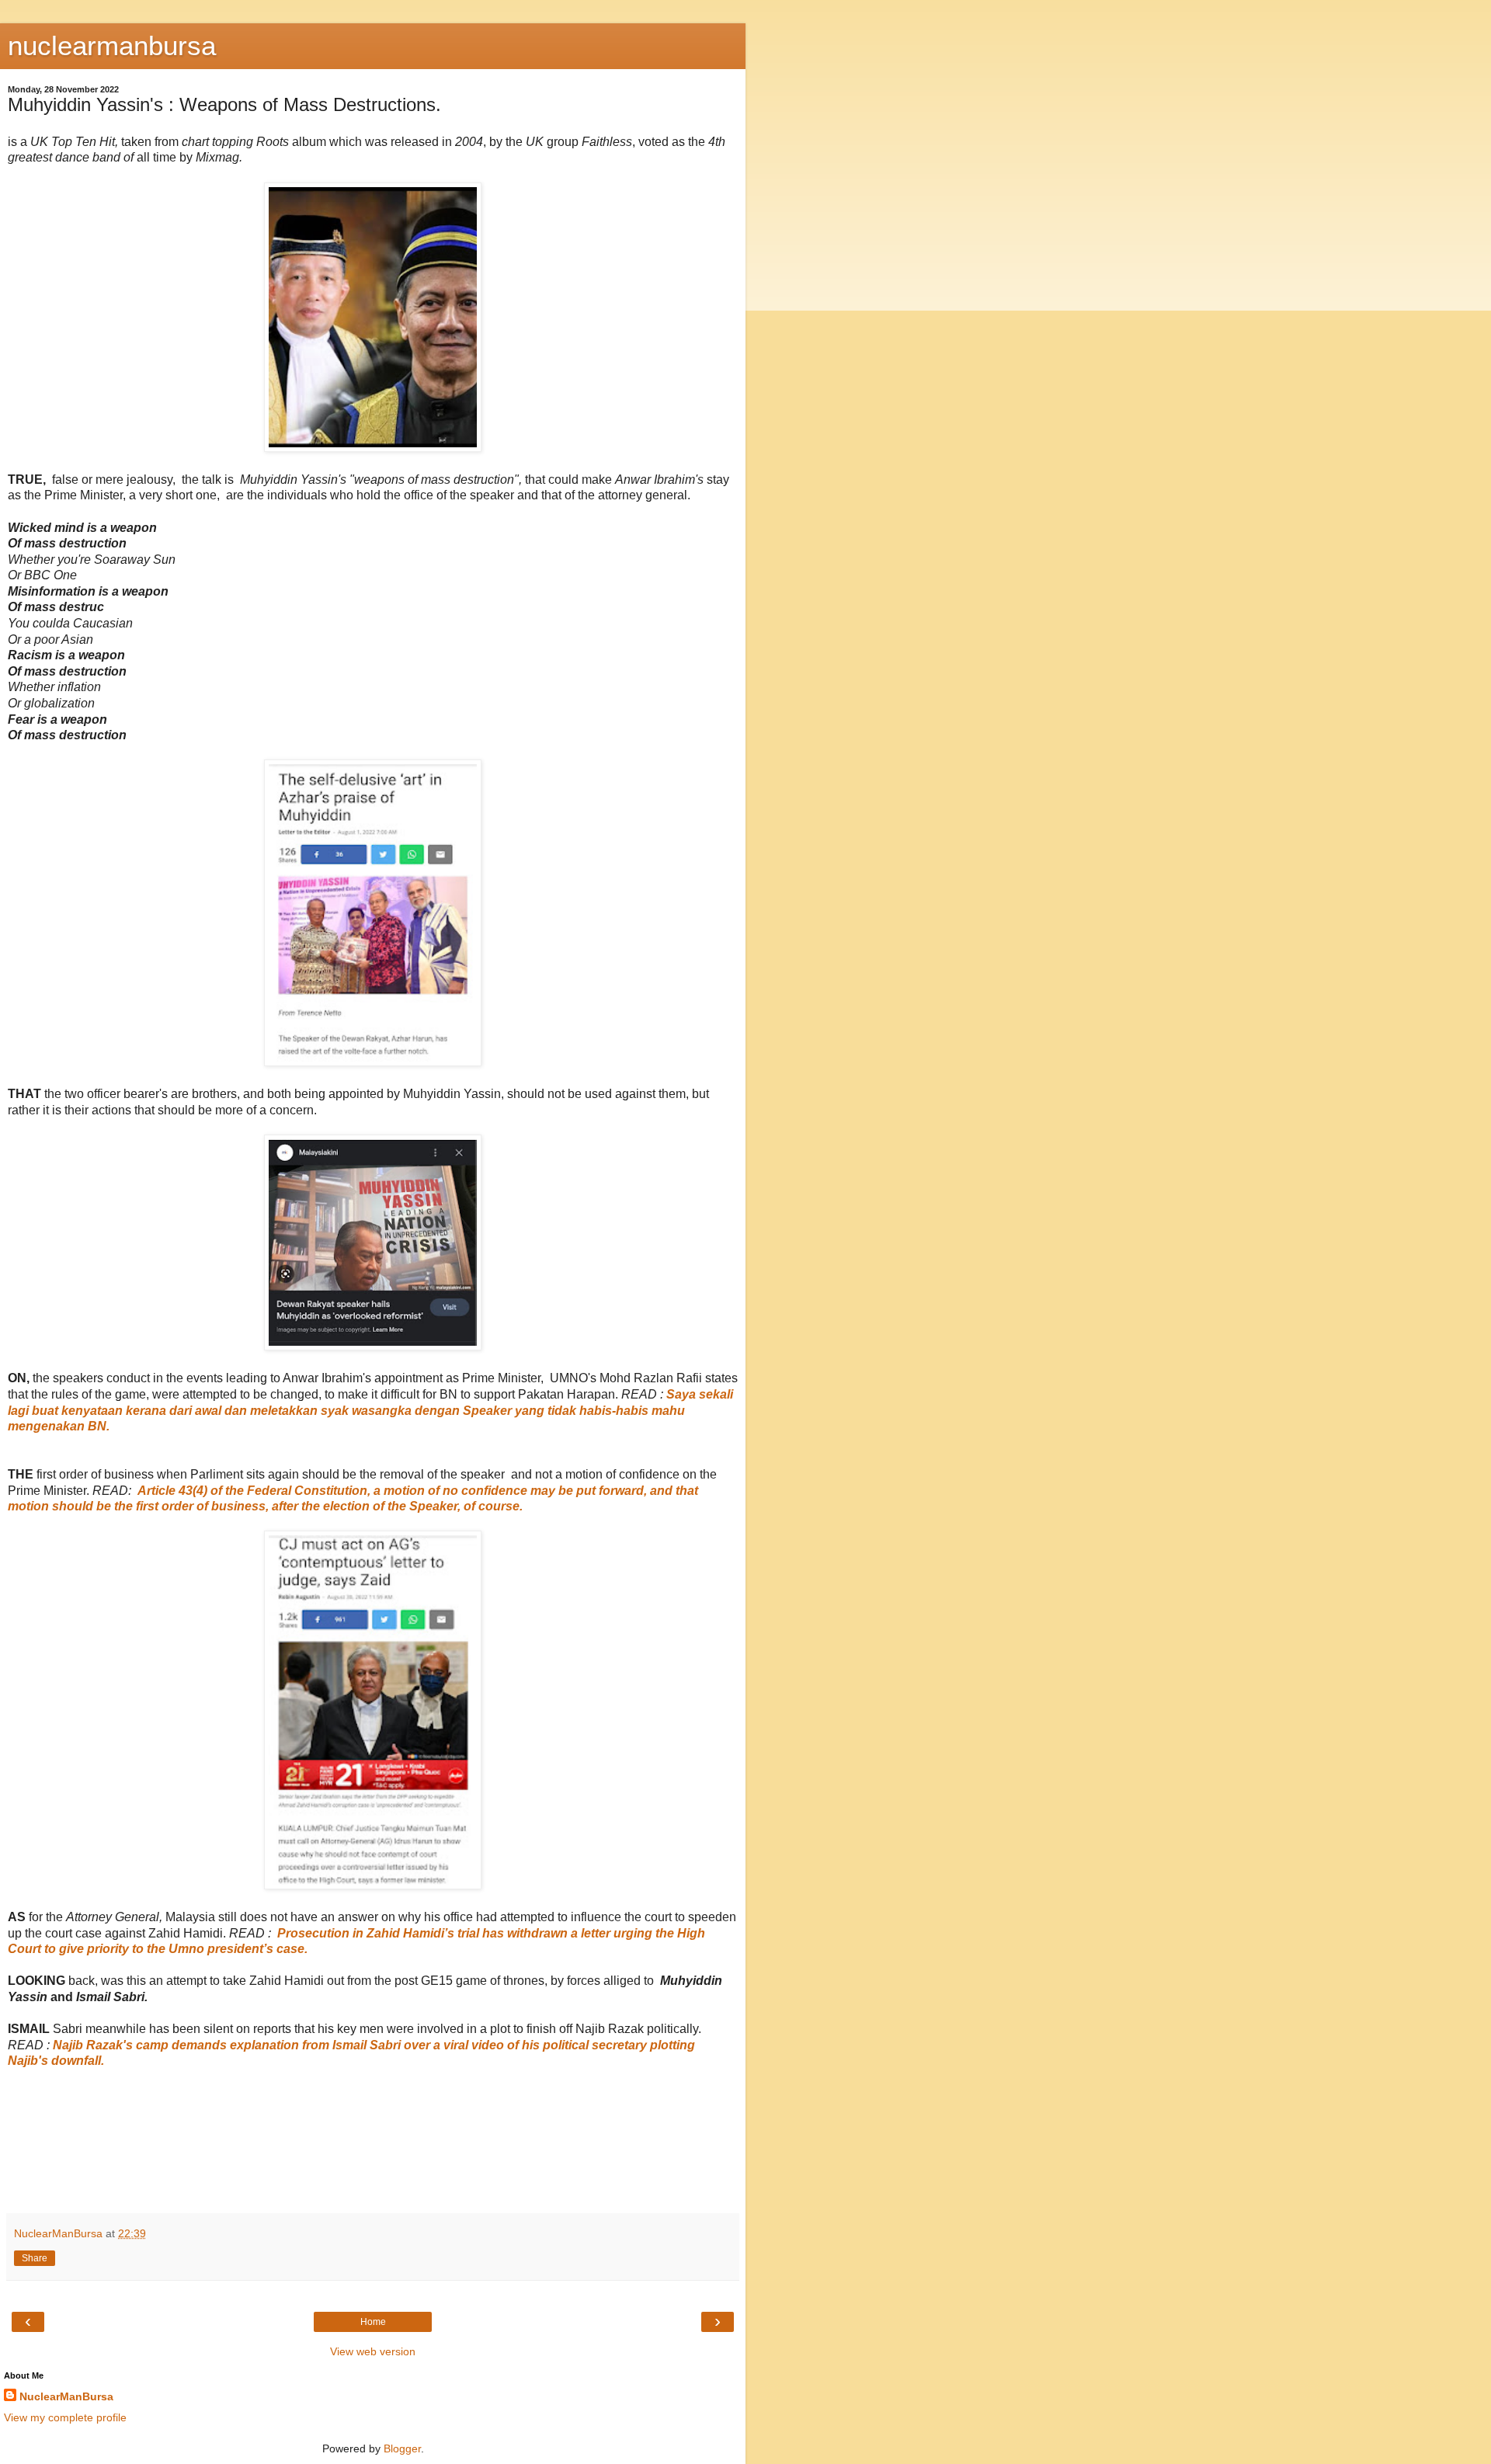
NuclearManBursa (66, 2396)
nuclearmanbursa (112, 46)
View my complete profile (65, 2417)
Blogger (402, 2448)
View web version (373, 2351)
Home (373, 2322)
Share (35, 2258)
